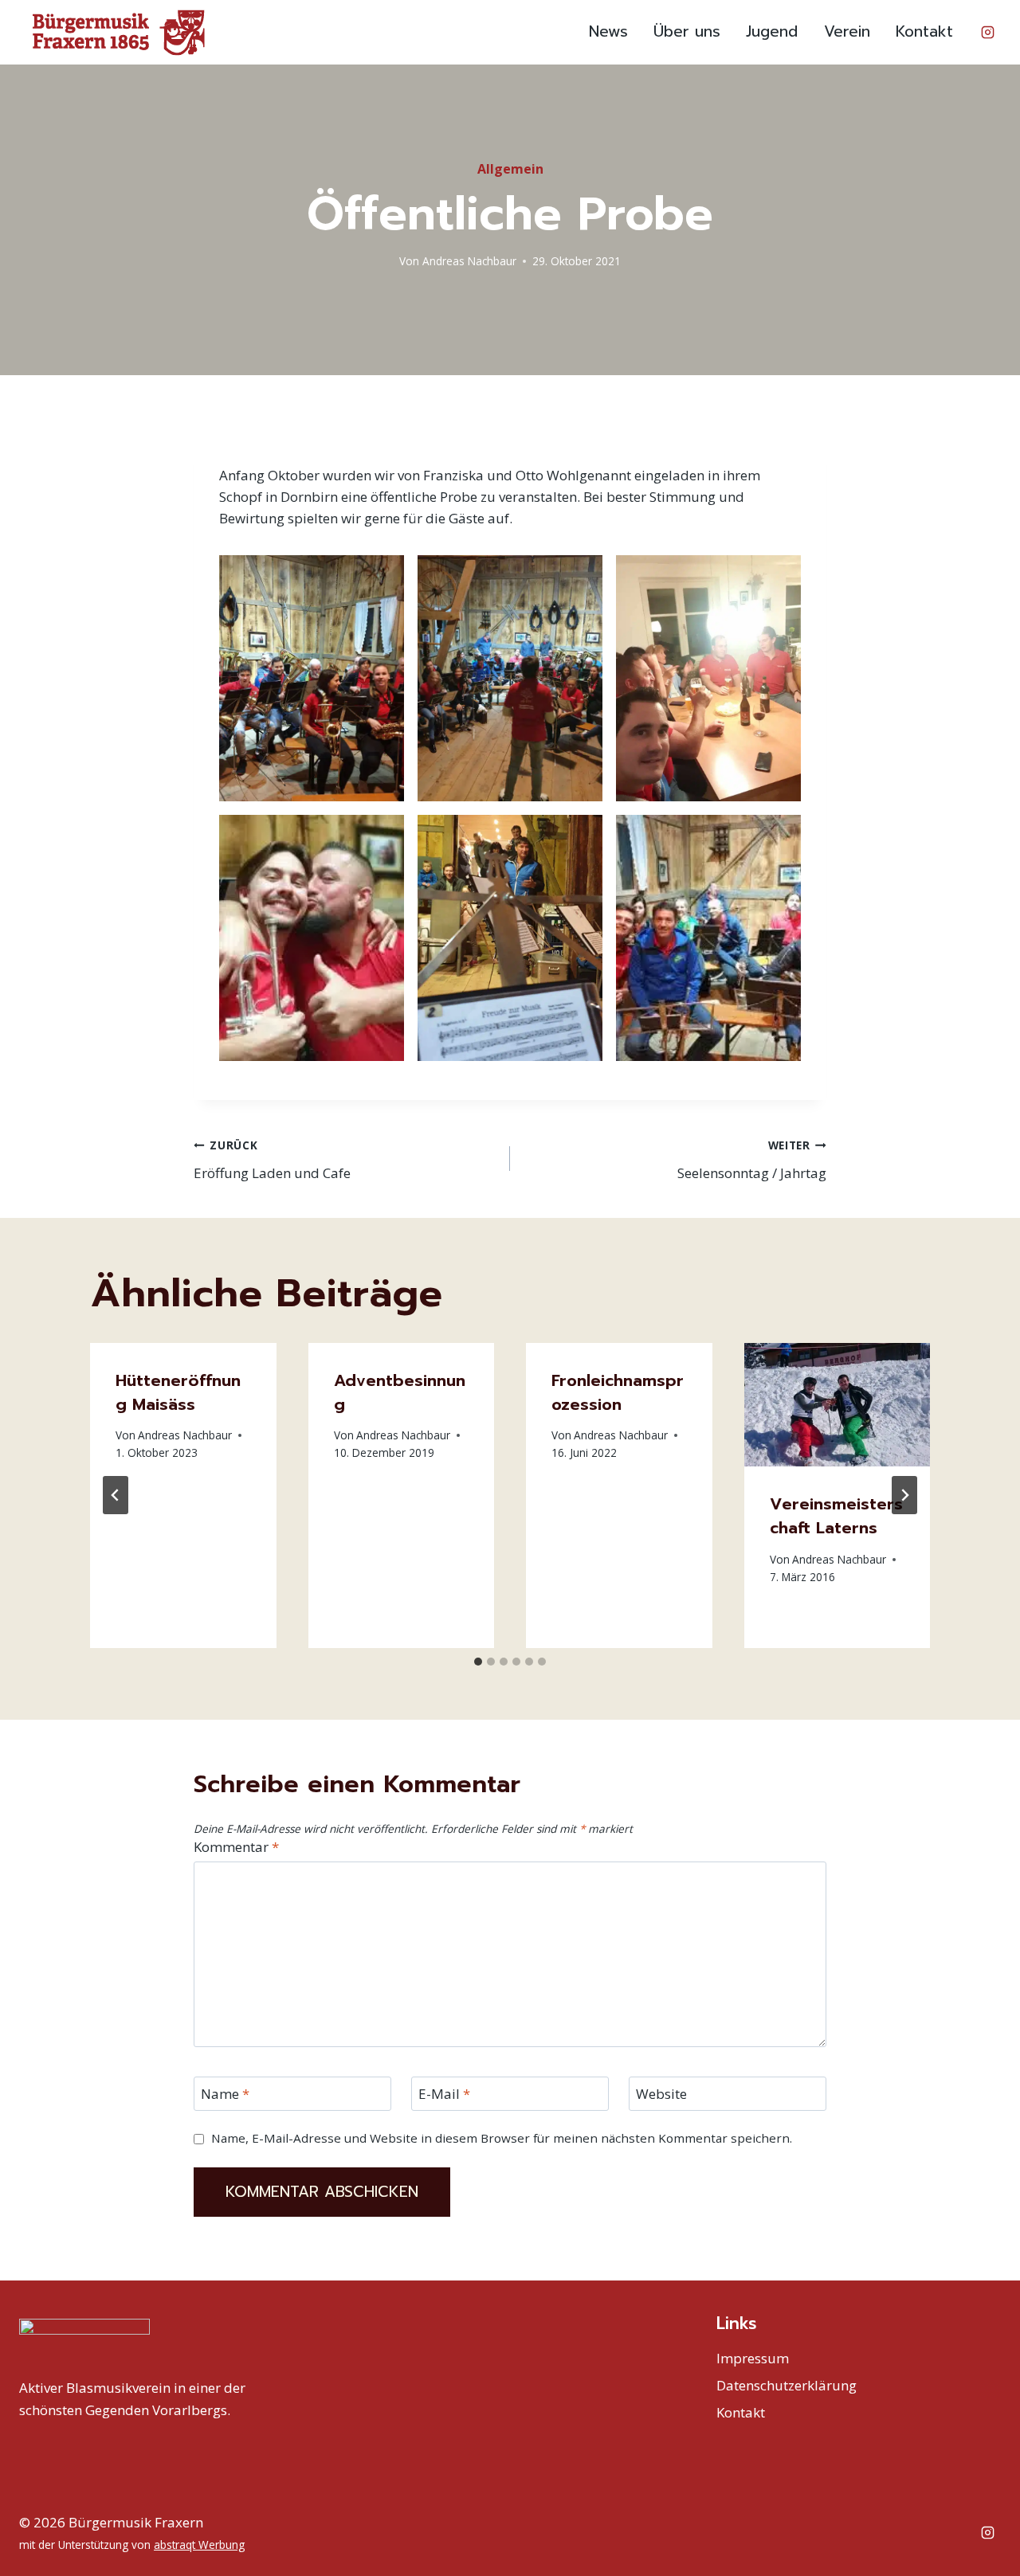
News (608, 31)
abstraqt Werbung (199, 2545)
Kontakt (924, 31)
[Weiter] (904, 1495)
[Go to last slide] (116, 1495)
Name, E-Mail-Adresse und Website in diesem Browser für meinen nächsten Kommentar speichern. (502, 2138)
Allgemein (510, 169)
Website (661, 2094)
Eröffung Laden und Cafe (272, 1160)
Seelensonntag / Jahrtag (752, 1160)
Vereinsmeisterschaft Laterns (836, 1516)
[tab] (478, 1662)
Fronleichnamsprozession (618, 1392)
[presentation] (838, 1405)
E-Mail (444, 2094)
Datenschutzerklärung (787, 2385)
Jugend (772, 31)
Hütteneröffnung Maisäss (178, 1392)
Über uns (687, 31)
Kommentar (236, 1847)
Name (225, 2094)
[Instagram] (987, 33)
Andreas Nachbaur (469, 261)
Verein (847, 31)
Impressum (753, 2358)
